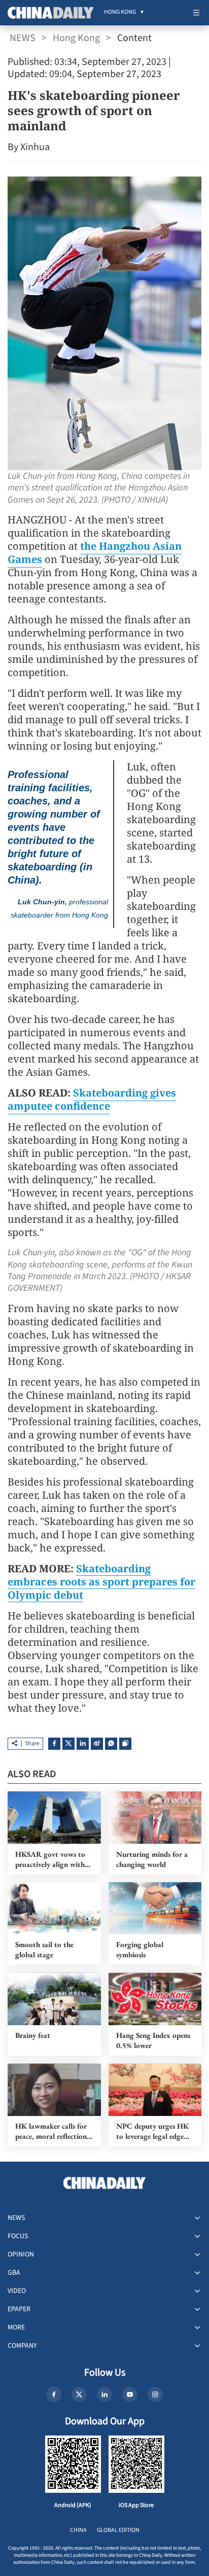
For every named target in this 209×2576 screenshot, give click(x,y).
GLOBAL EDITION (118, 2530)
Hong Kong (76, 38)
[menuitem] (120, 13)
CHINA (78, 2530)
